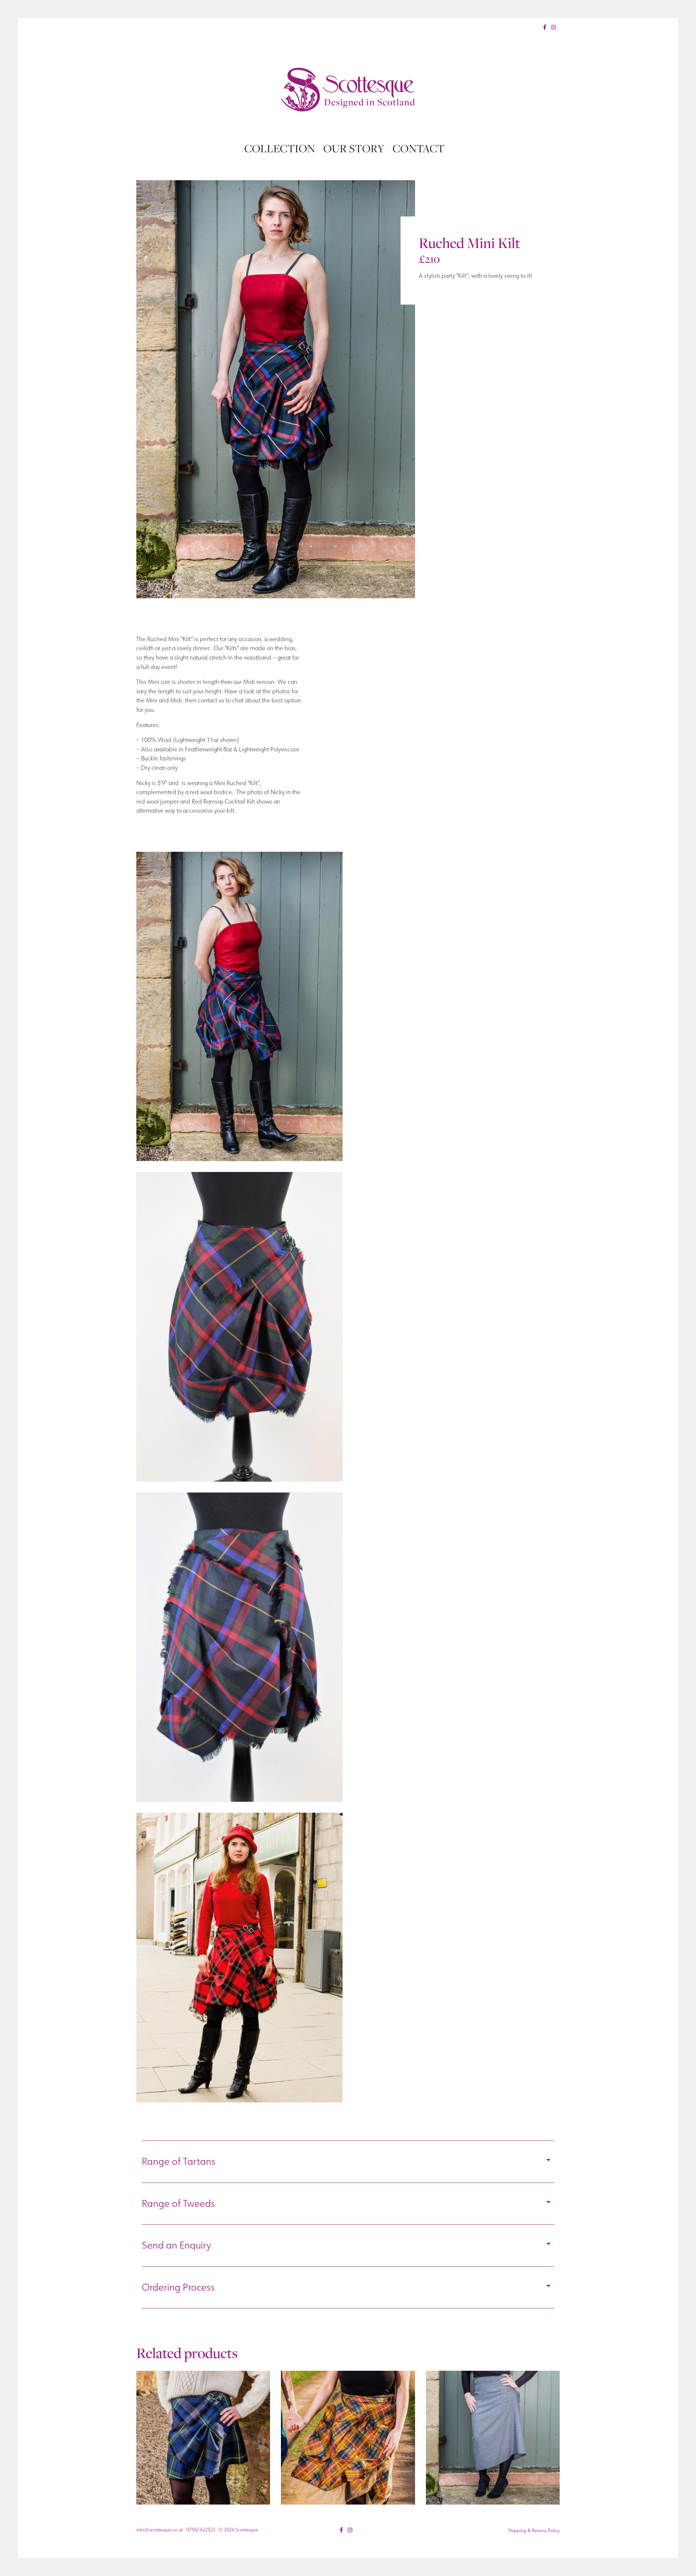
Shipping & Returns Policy (534, 2530)
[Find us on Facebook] (545, 27)
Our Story (354, 148)
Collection (280, 148)
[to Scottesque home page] (348, 90)
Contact (419, 148)
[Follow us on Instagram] (554, 27)
